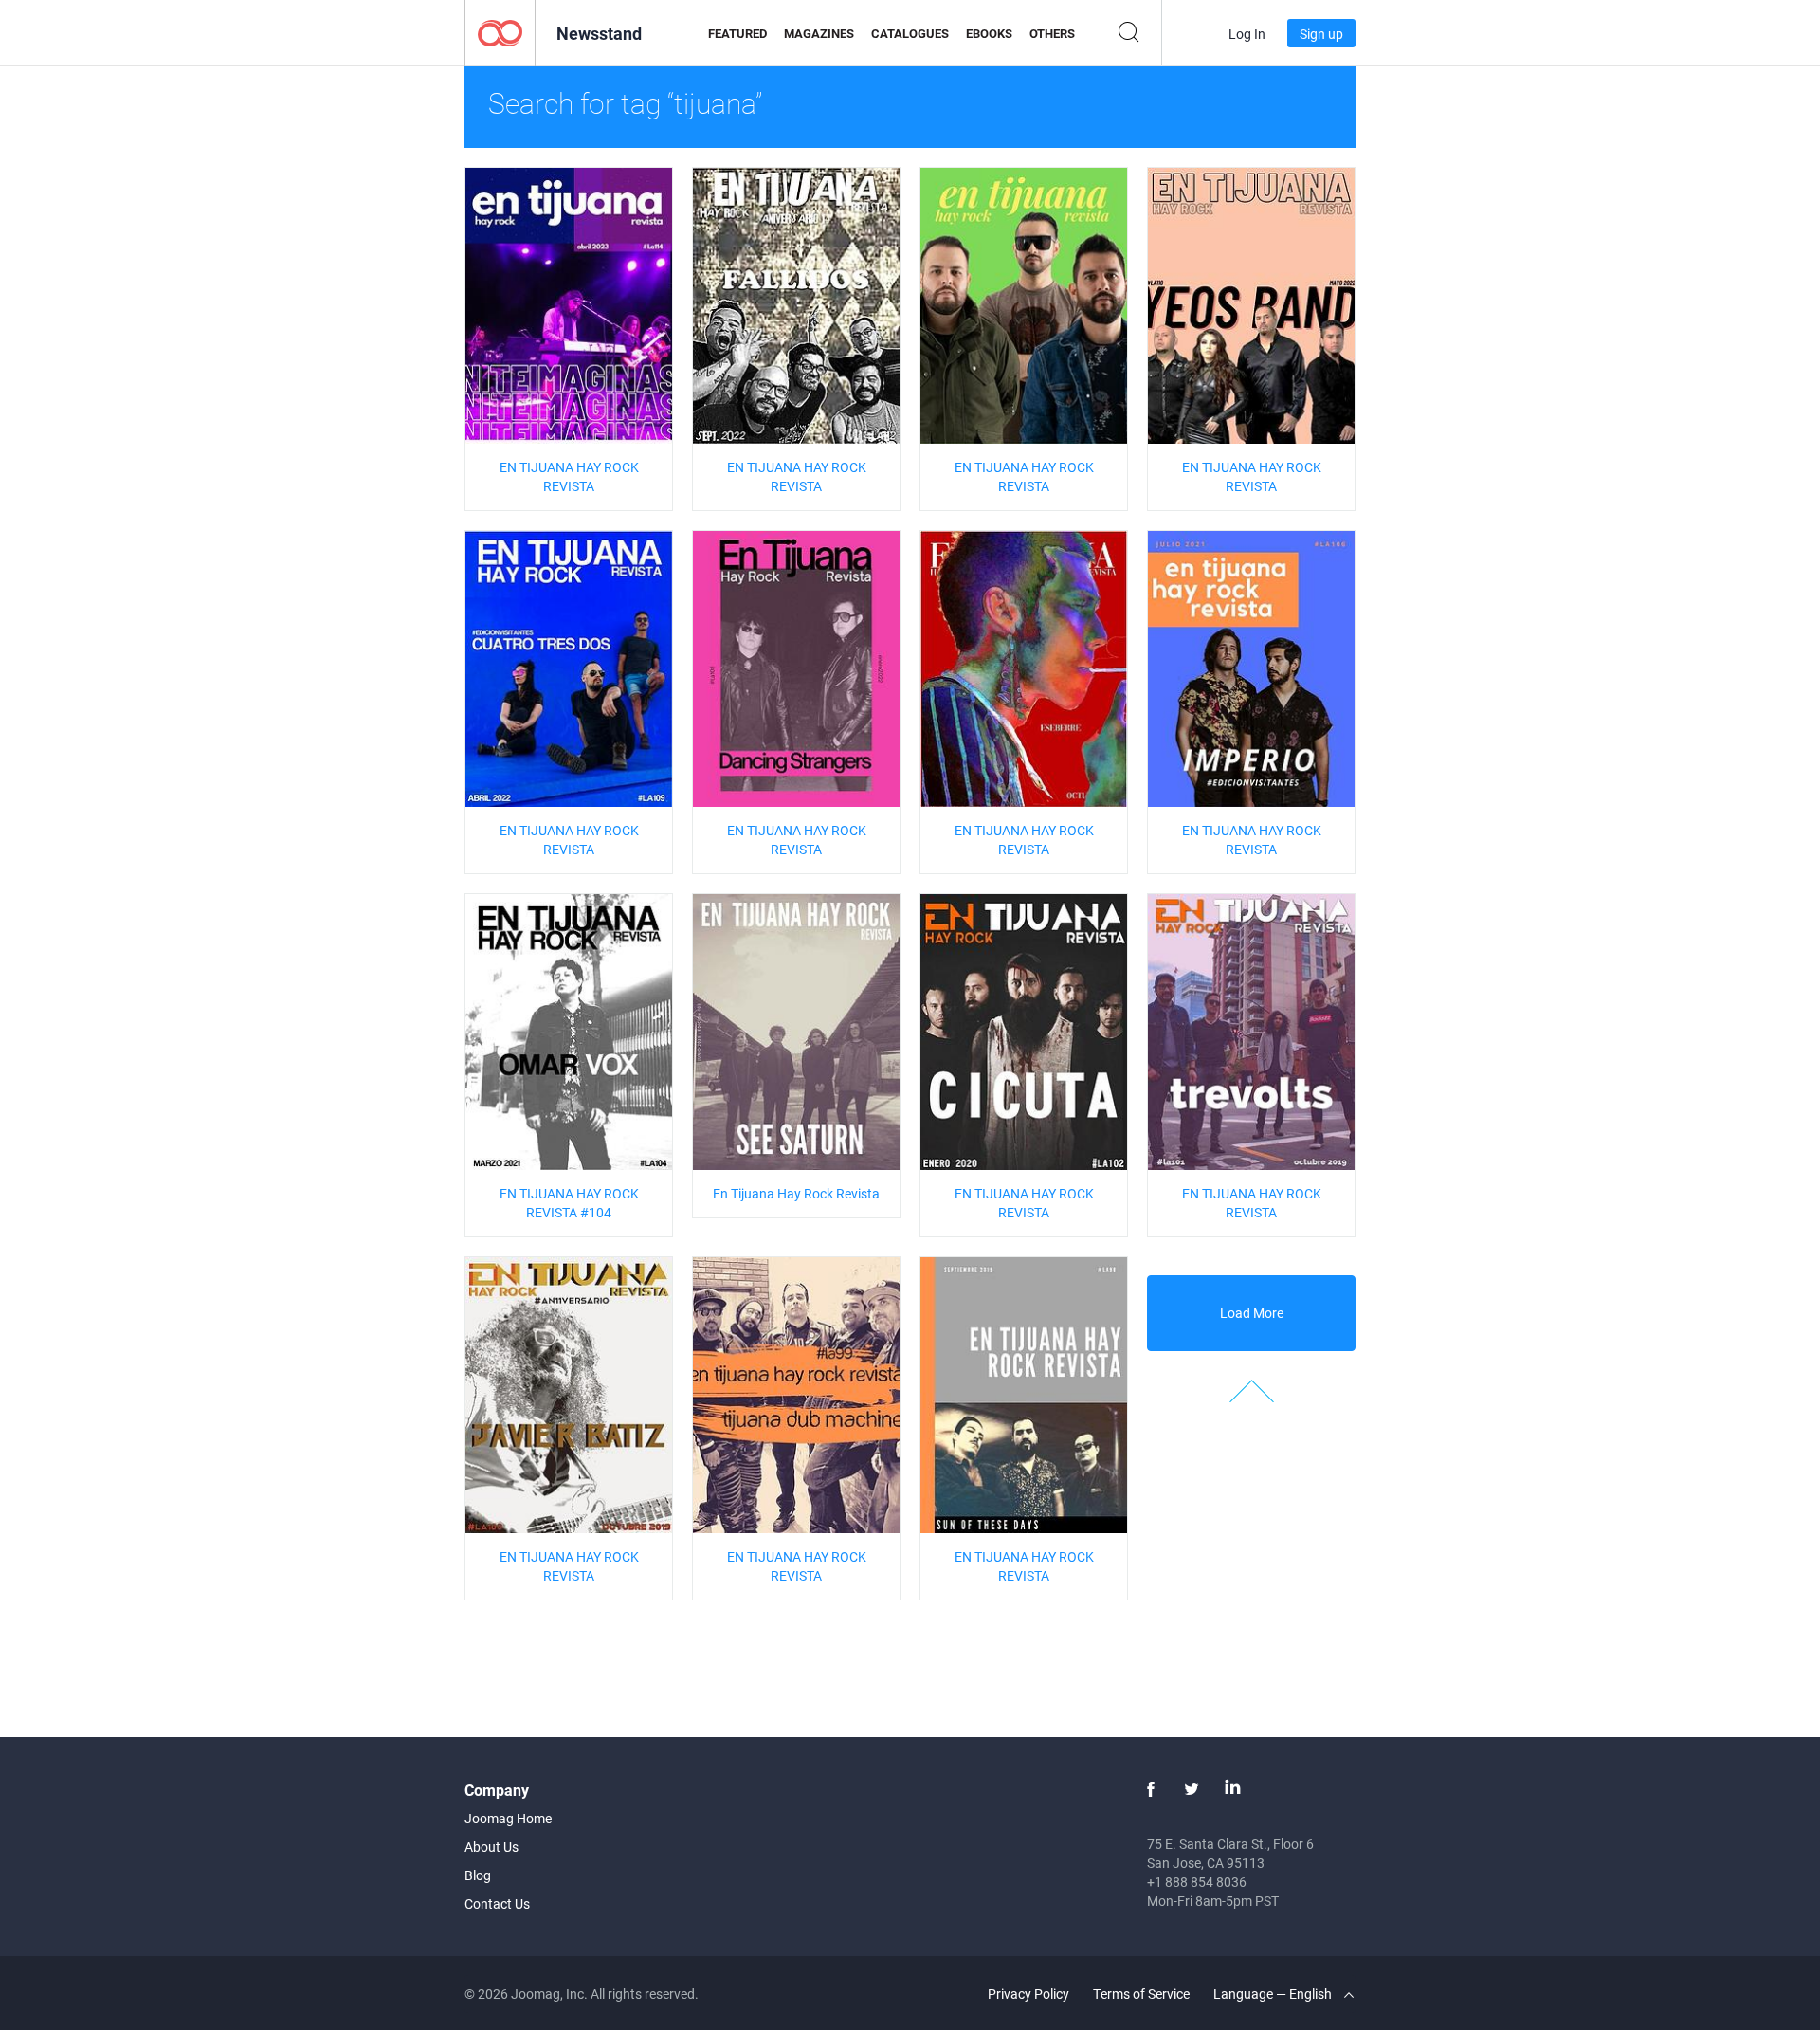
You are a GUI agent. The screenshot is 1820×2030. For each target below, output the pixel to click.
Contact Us (497, 1903)
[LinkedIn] (1232, 1789)
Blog (478, 1875)
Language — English (1274, 1993)
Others (1052, 33)
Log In (1247, 34)
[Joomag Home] (500, 32)
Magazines (819, 33)
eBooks (989, 33)
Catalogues (910, 33)
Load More (1252, 1313)
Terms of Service (1141, 1993)
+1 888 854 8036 (1197, 1882)
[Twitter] (1192, 1789)
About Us (491, 1847)
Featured (737, 33)
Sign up (1321, 34)
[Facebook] (1151, 1789)
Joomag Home (508, 1818)
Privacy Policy (1028, 1993)
